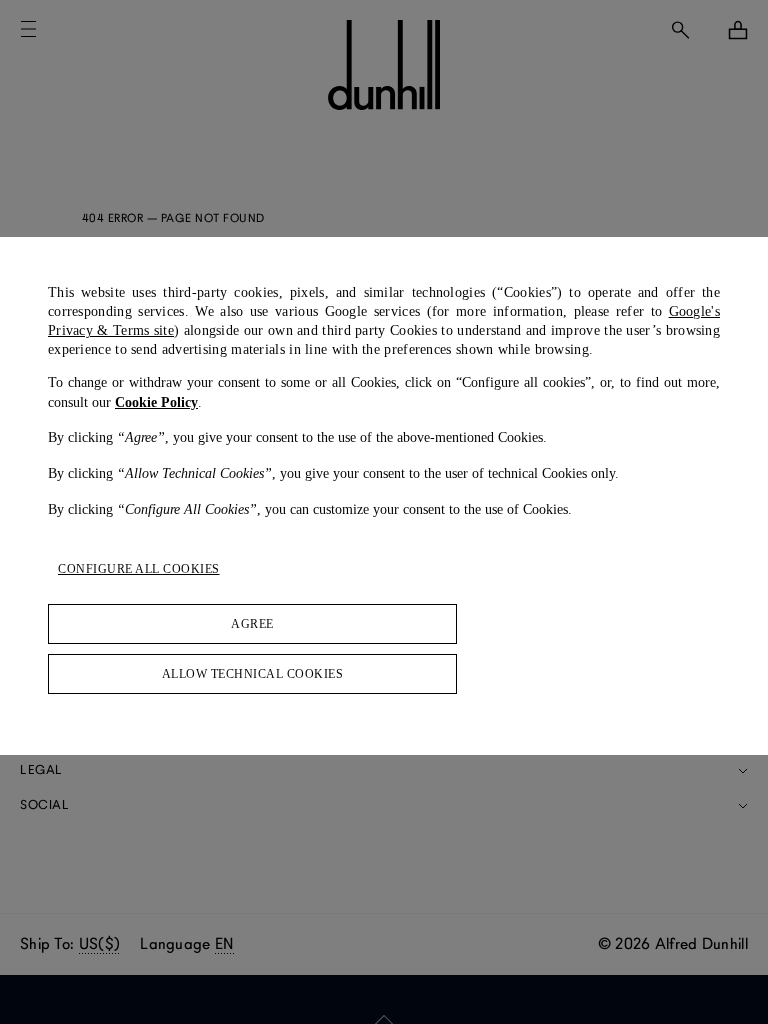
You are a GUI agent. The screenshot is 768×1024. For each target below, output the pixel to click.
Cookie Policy (156, 402)
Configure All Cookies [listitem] (139, 569)
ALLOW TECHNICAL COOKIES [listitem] (253, 674)
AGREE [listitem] (252, 624)
